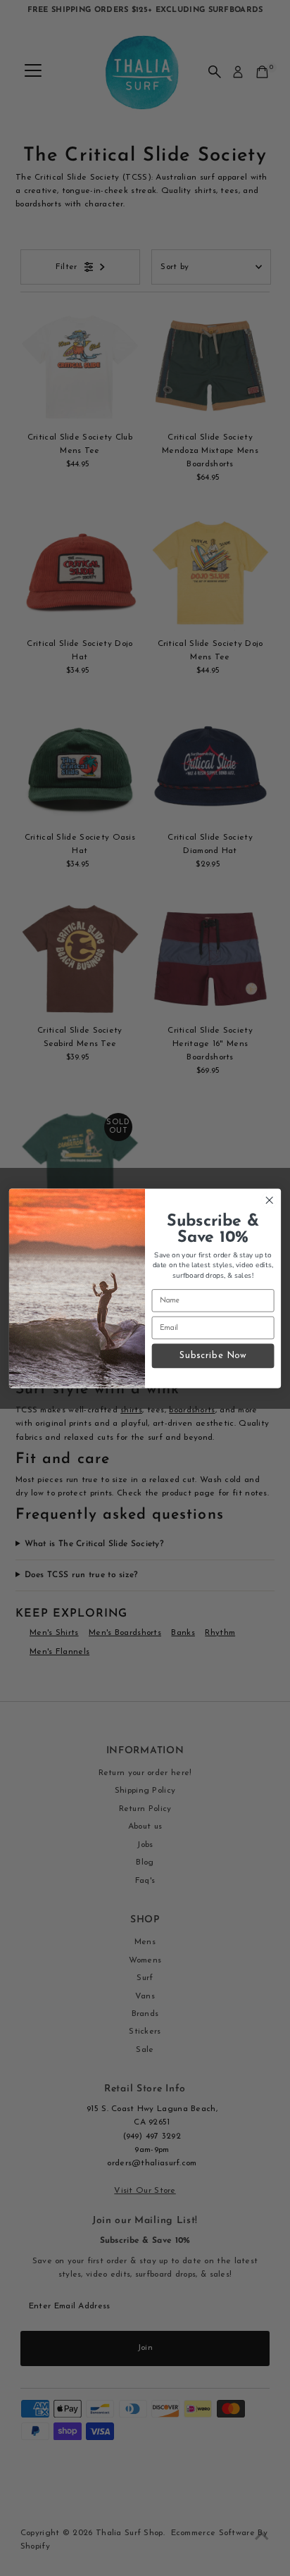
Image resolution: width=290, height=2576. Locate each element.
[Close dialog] (269, 1200)
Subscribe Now (213, 1356)
